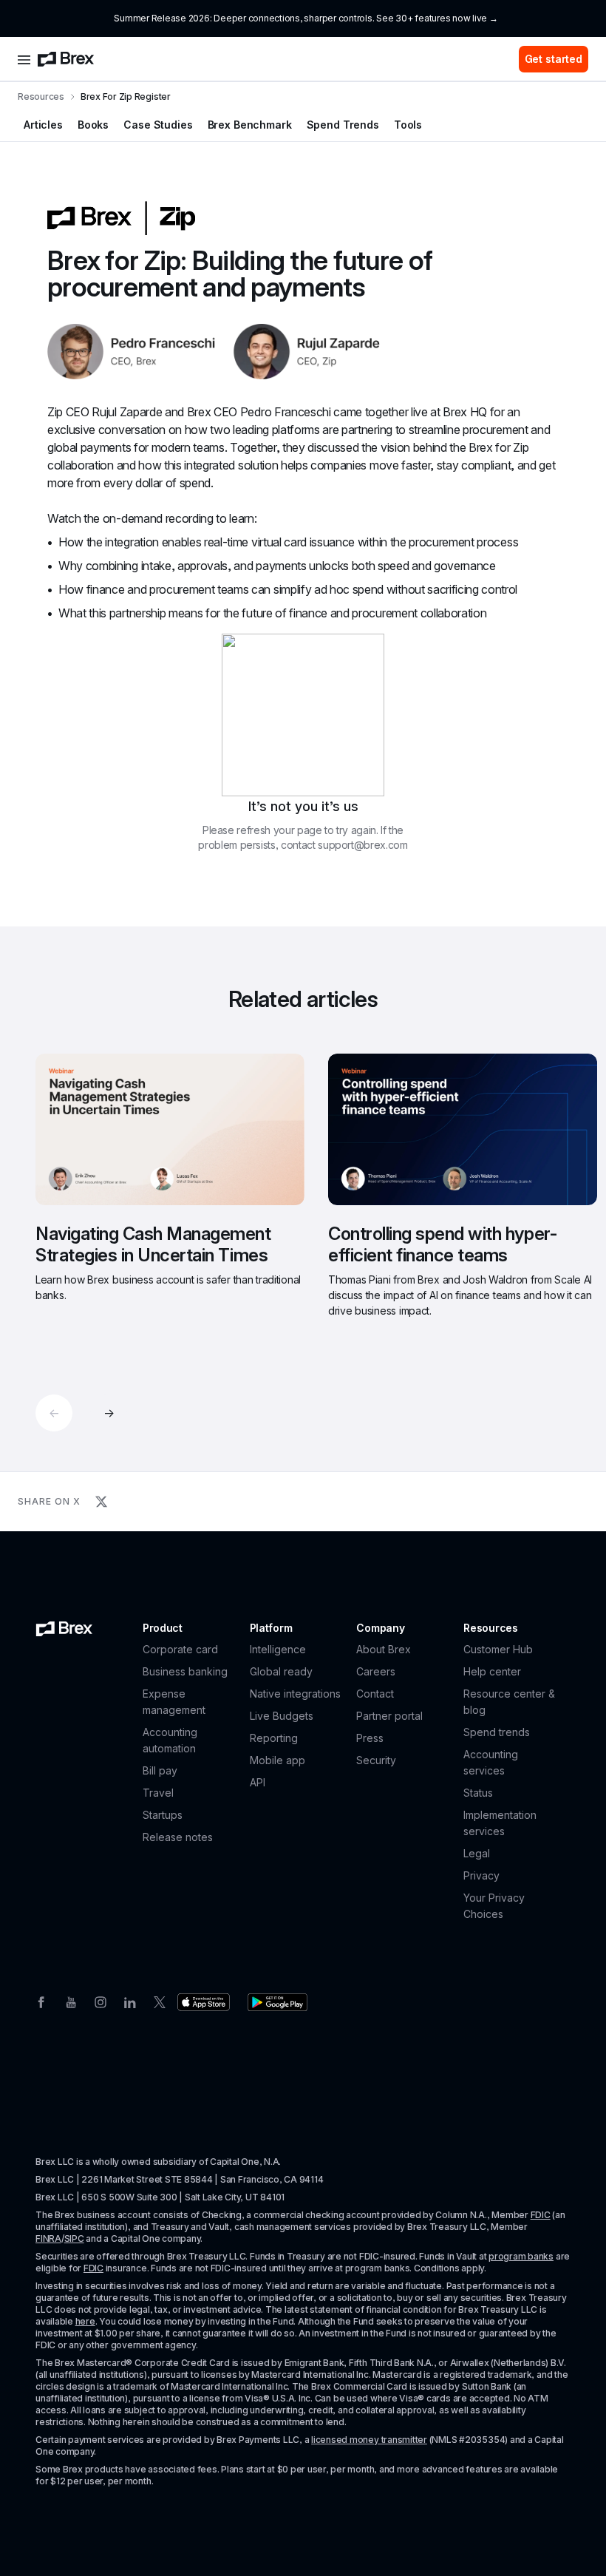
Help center (492, 1671)
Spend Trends (343, 125)
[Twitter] (160, 2001)
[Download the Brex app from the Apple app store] (204, 2002)
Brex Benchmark (250, 125)
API (258, 1782)
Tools (408, 125)
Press (370, 1738)
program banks (521, 2256)
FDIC (541, 2215)
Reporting (274, 1738)
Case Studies (158, 125)
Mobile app (278, 1760)
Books (93, 125)
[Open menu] (24, 59)
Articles (43, 125)
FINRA (48, 2238)
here (85, 2321)
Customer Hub (498, 1649)
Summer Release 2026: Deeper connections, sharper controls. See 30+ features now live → (306, 18)
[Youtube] (71, 2001)
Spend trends (497, 1732)
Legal (477, 1853)
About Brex (384, 1649)
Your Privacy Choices (494, 1906)
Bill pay (160, 1770)
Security (376, 1760)
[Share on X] (101, 1502)
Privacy (481, 1875)
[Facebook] (41, 2001)
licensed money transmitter (369, 2440)
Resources (41, 96)
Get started (554, 59)
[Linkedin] (130, 2001)
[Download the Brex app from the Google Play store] (278, 2002)
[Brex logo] (66, 59)
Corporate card (180, 1649)
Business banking (185, 1671)
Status (478, 1793)
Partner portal (389, 1716)
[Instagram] (101, 2001)
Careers (376, 1671)
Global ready (281, 1671)
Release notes (178, 1837)
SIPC (74, 2238)
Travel (158, 1793)
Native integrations (295, 1694)
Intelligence (278, 1649)
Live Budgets (282, 1716)
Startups (163, 1815)
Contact (375, 1694)
